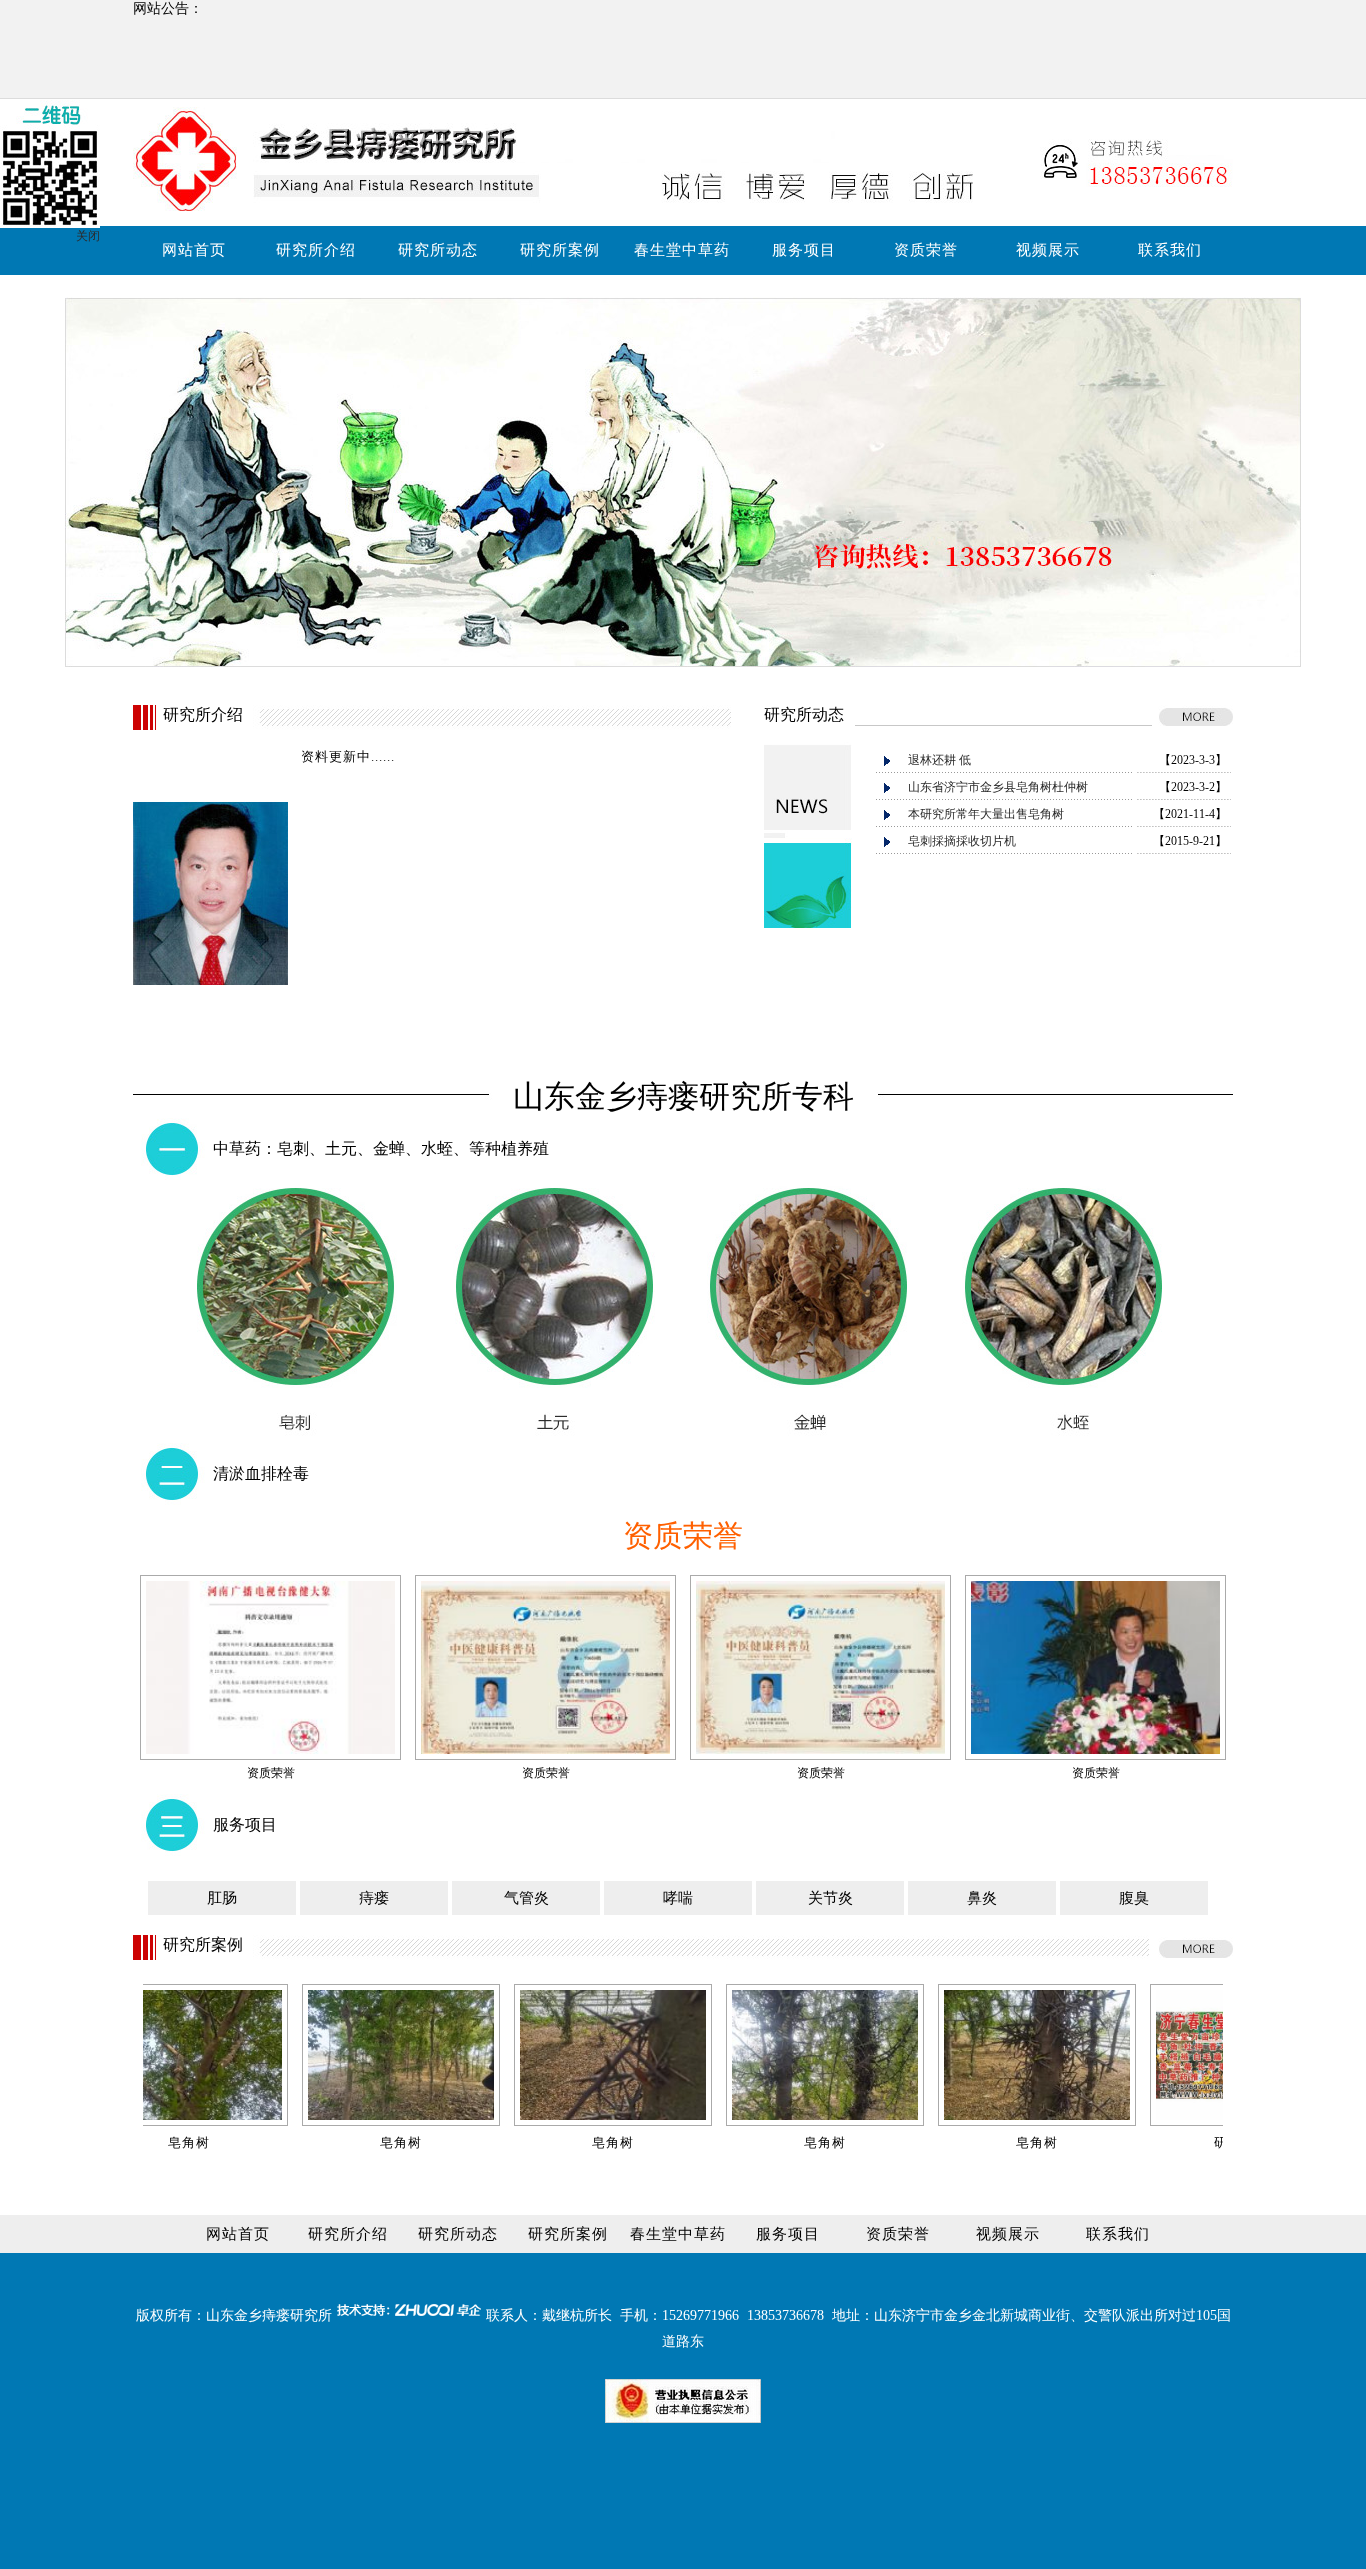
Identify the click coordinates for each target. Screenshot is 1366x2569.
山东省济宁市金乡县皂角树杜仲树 (998, 787)
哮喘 (678, 1898)
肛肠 (222, 1898)
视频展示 (1048, 250)
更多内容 (329, 1028)
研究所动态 (438, 250)
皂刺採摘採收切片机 (962, 841)
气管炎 (526, 1898)
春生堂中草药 (682, 250)
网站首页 (194, 250)
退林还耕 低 (939, 760)
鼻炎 (982, 1898)
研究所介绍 (316, 250)
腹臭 (1134, 1898)
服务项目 (804, 250)
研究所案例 (560, 250)
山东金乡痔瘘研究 (262, 2315)
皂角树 (311, 2142)
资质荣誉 (926, 250)
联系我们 (1170, 250)
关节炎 (830, 1898)
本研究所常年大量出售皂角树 (986, 814)
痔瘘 (374, 1898)
